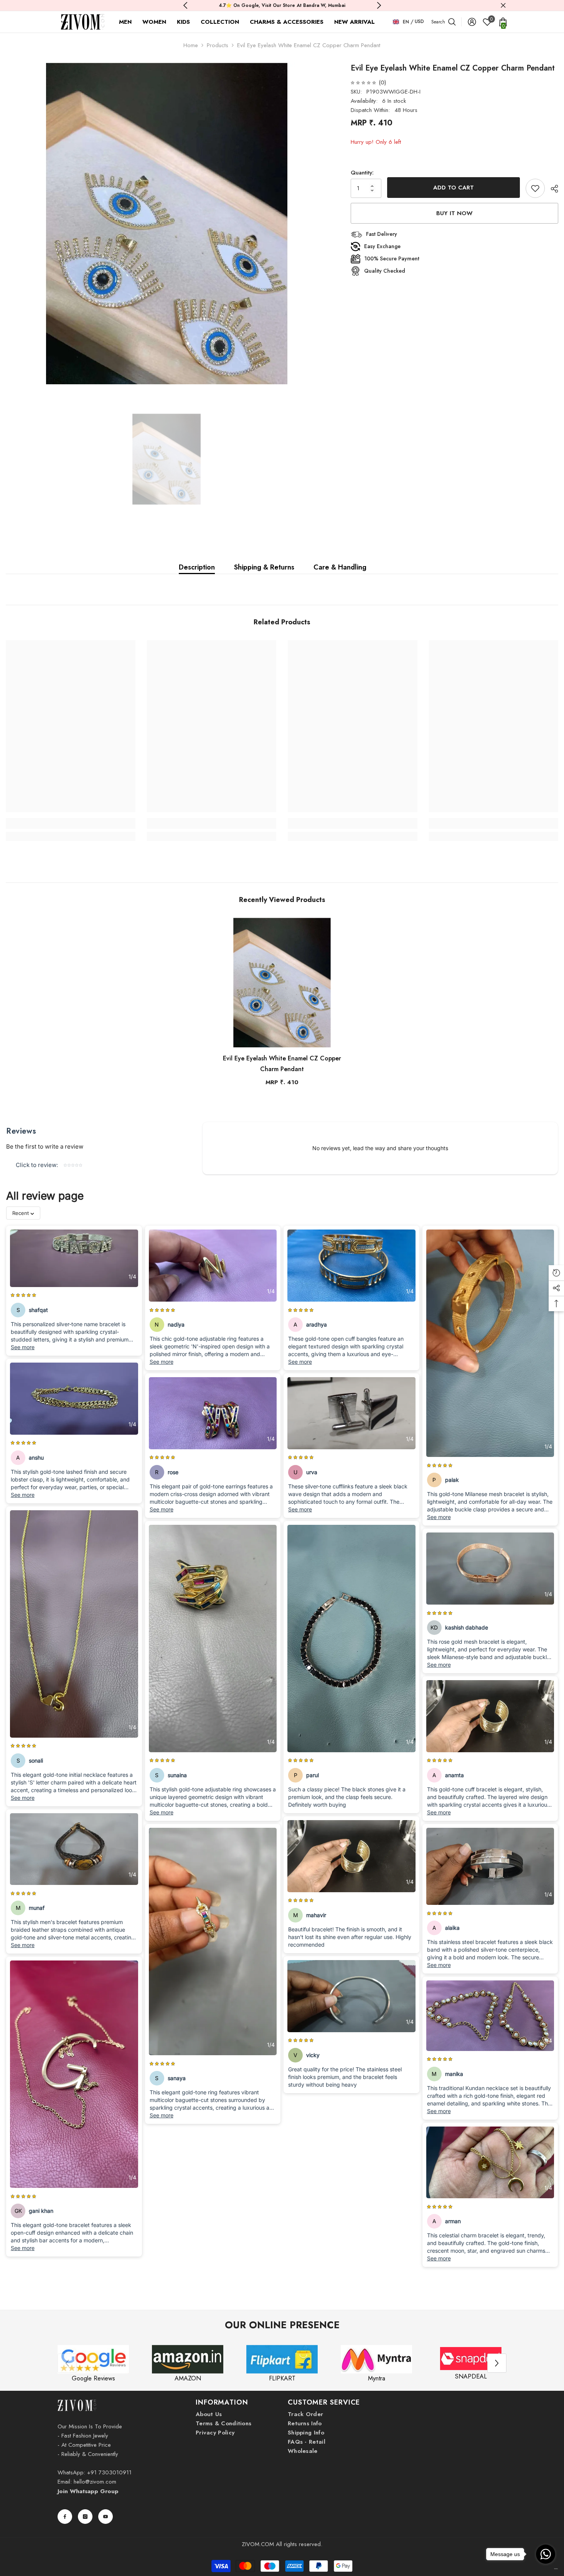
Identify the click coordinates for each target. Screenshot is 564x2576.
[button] (497, 2363)
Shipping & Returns (264, 567)
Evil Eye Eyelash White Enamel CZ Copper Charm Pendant (282, 1064)
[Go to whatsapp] (546, 2554)
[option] (167, 223)
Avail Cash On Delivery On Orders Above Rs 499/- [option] (282, 5)
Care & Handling (340, 567)
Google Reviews (93, 2378)
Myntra (377, 2378)
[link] (71, 823)
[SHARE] (552, 189)
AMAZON (188, 2378)
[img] (363, 82)
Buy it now (454, 213)
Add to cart (454, 188)
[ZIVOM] (93, 2359)
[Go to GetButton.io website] (546, 2569)
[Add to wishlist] (535, 188)
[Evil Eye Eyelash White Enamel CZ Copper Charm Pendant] (282, 983)
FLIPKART (282, 2378)
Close (503, 6)
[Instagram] (85, 2517)
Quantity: (362, 173)
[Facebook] (65, 2517)
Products (218, 45)
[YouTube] (106, 2517)
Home (191, 45)
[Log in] (472, 22)
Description (197, 567)
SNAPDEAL (471, 2376)
